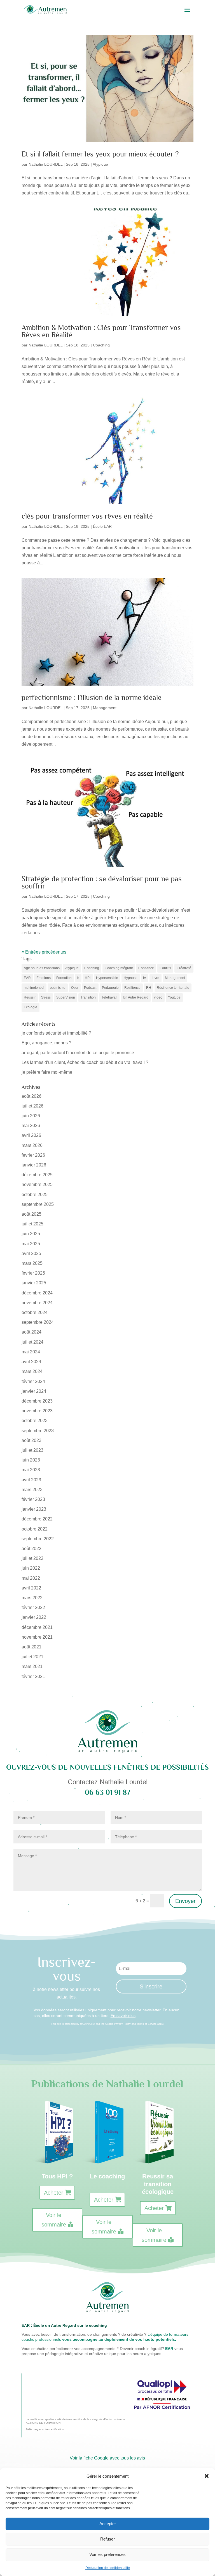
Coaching (101, 345)
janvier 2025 (34, 1283)
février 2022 (33, 1607)
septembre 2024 (38, 1322)
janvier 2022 (34, 1617)
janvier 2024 (34, 1391)
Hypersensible (107, 978)
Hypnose (131, 978)
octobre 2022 (35, 1529)
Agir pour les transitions (42, 968)
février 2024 (33, 1381)
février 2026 (33, 1155)
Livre (156, 978)
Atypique (100, 164)
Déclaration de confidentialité (108, 2568)
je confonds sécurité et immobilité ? (56, 1033)
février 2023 (33, 1499)
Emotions (44, 978)
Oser (75, 988)
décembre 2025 (37, 1175)
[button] (207, 2476)
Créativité (184, 968)
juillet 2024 (32, 1342)
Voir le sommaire (54, 2220)
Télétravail (109, 997)
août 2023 (31, 1440)
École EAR (102, 526)
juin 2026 (31, 1116)
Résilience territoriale (173, 988)
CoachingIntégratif (119, 968)
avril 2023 (31, 1480)
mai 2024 (31, 1352)
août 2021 (31, 1647)
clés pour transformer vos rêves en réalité (87, 516)
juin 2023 (31, 1460)
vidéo (158, 997)
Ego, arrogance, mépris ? (46, 1043)
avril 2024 (31, 1362)
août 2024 (31, 1332)
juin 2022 (31, 1568)
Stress (46, 997)
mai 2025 (31, 1244)
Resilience (132, 988)
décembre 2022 (37, 1519)
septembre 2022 (38, 1539)
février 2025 (33, 1273)
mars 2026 (32, 1145)
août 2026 (31, 1096)
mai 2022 (31, 1578)
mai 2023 (31, 1470)
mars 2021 (32, 1666)
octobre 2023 (35, 1421)
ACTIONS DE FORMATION (43, 2423)
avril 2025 (31, 1253)
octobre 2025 (35, 1195)
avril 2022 (31, 1588)
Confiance (146, 968)
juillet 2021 (32, 1657)
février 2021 (33, 1676)
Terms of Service (147, 2024)
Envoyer (185, 1901)
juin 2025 (31, 1234)
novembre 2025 (37, 1184)
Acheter (54, 2193)
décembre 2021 (37, 1627)
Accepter (108, 2524)
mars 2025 (32, 1263)
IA (145, 978)
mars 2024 (32, 1371)
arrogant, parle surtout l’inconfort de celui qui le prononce (78, 1053)
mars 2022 (32, 1598)
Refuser (107, 2539)
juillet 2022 (32, 1558)
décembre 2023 (37, 1401)
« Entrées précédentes (44, 952)
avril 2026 (31, 1135)
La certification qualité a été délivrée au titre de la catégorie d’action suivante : (76, 2419)
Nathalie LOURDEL (45, 164)
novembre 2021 (37, 1637)
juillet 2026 (32, 1106)
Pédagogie (110, 988)
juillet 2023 (32, 1450)
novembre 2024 (37, 1303)
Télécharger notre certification (45, 2429)
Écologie (31, 1007)
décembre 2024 (37, 1293)
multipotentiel (34, 988)
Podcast (90, 988)
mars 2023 (32, 1490)
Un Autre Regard (136, 997)
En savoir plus (123, 2016)
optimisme (58, 988)
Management (105, 708)
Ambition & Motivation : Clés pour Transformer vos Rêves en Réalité (101, 331)
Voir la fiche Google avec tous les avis (107, 2458)
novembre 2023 (37, 1411)
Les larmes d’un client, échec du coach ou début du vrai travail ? (85, 1062)
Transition (88, 997)
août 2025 (31, 1214)
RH (149, 988)
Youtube (174, 997)
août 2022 (31, 1549)
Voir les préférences (107, 2554)
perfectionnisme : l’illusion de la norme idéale (92, 698)
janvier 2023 (34, 1509)
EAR (27, 978)
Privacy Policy (122, 2024)
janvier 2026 (34, 1165)
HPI (88, 978)
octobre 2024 (35, 1312)
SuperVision (66, 997)
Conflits (165, 968)
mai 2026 (31, 1126)
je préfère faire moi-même (47, 1072)
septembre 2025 (38, 1204)
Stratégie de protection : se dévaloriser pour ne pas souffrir (102, 882)
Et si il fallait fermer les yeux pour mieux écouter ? (100, 154)
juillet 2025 (32, 1224)
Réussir (30, 997)
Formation (64, 978)
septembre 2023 (38, 1431)
